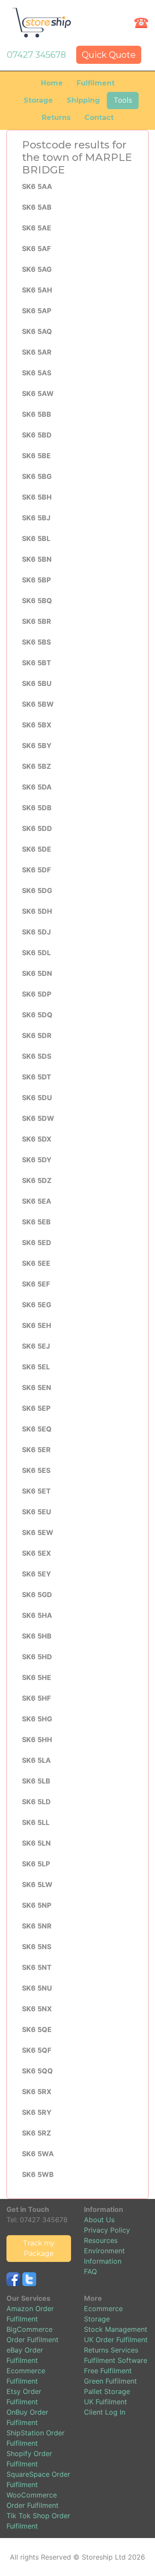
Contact (99, 118)
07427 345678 (36, 55)
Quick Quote (109, 55)
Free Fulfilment (108, 2371)
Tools (123, 100)
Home (52, 83)
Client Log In (105, 2412)
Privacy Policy (107, 2230)
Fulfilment (96, 83)
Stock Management (116, 2329)
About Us (99, 2220)
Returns (56, 118)
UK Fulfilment (105, 2402)
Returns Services (111, 2350)
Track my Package (39, 2248)
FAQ (90, 2271)
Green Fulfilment (110, 2381)
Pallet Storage (107, 2391)
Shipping (83, 100)
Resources (101, 2240)
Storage (38, 100)
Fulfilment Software (116, 2360)
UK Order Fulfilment (116, 2340)
